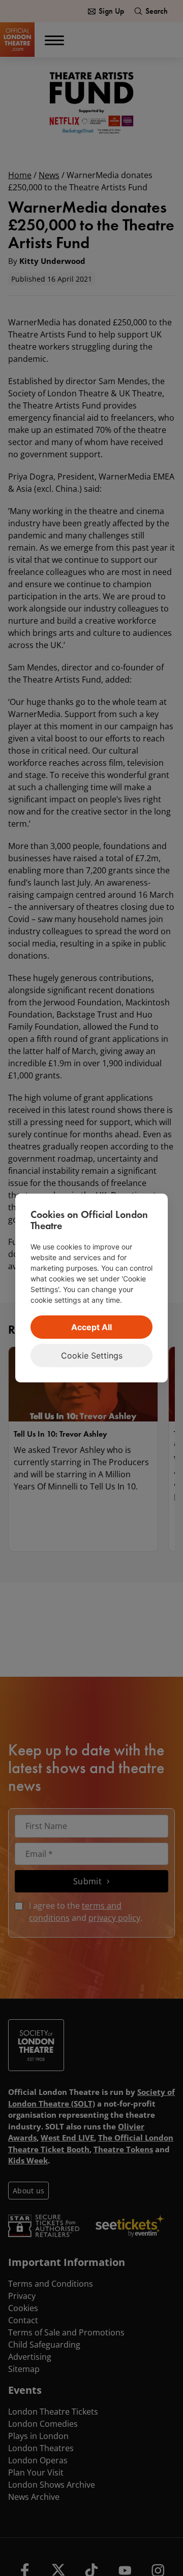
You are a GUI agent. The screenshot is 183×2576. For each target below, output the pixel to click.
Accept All (91, 1327)
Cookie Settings (92, 1355)
